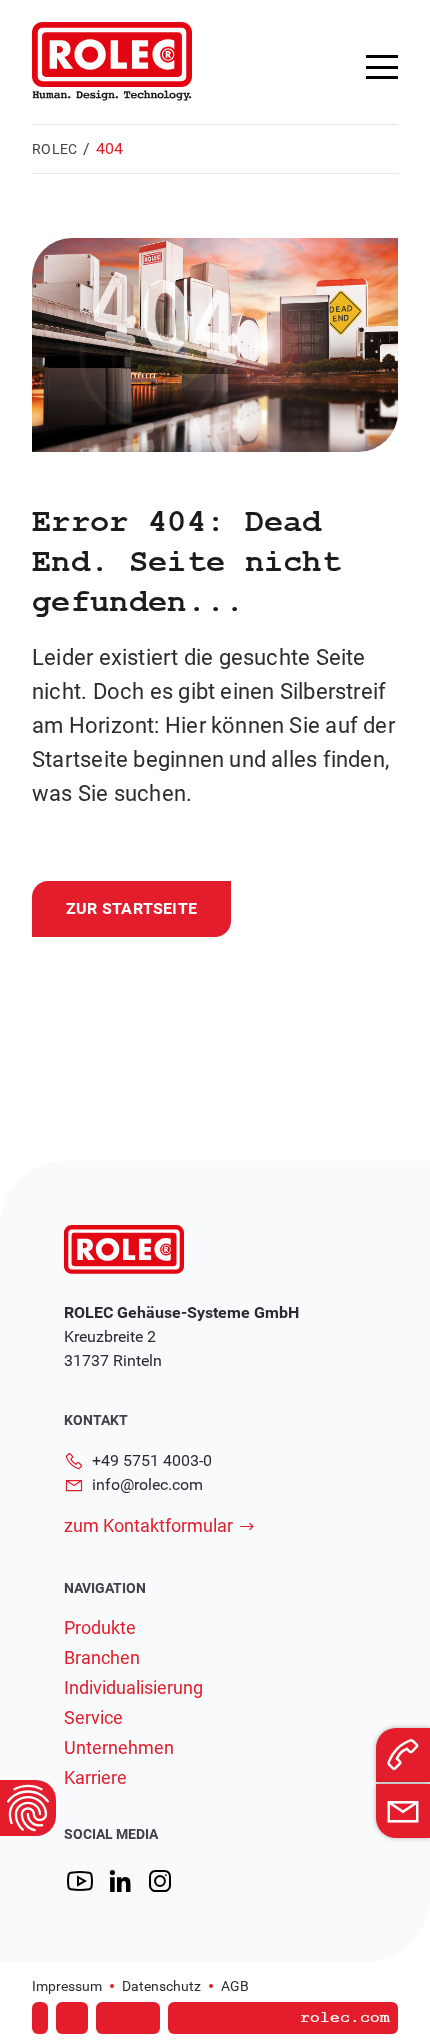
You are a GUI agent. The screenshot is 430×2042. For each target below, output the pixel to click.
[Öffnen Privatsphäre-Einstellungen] (28, 1808)
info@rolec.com (147, 1484)
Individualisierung (133, 1688)
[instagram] (160, 1881)
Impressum (67, 1986)
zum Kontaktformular (148, 1525)
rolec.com (345, 2018)
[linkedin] (120, 1881)
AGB (235, 1986)
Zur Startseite (131, 908)
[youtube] (80, 1881)
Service (93, 1718)
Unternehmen (119, 1748)
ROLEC (54, 149)
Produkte (100, 1628)
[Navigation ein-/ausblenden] (382, 67)
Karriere (95, 1778)
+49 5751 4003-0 (152, 1460)
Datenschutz (161, 1986)
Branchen (102, 1658)
